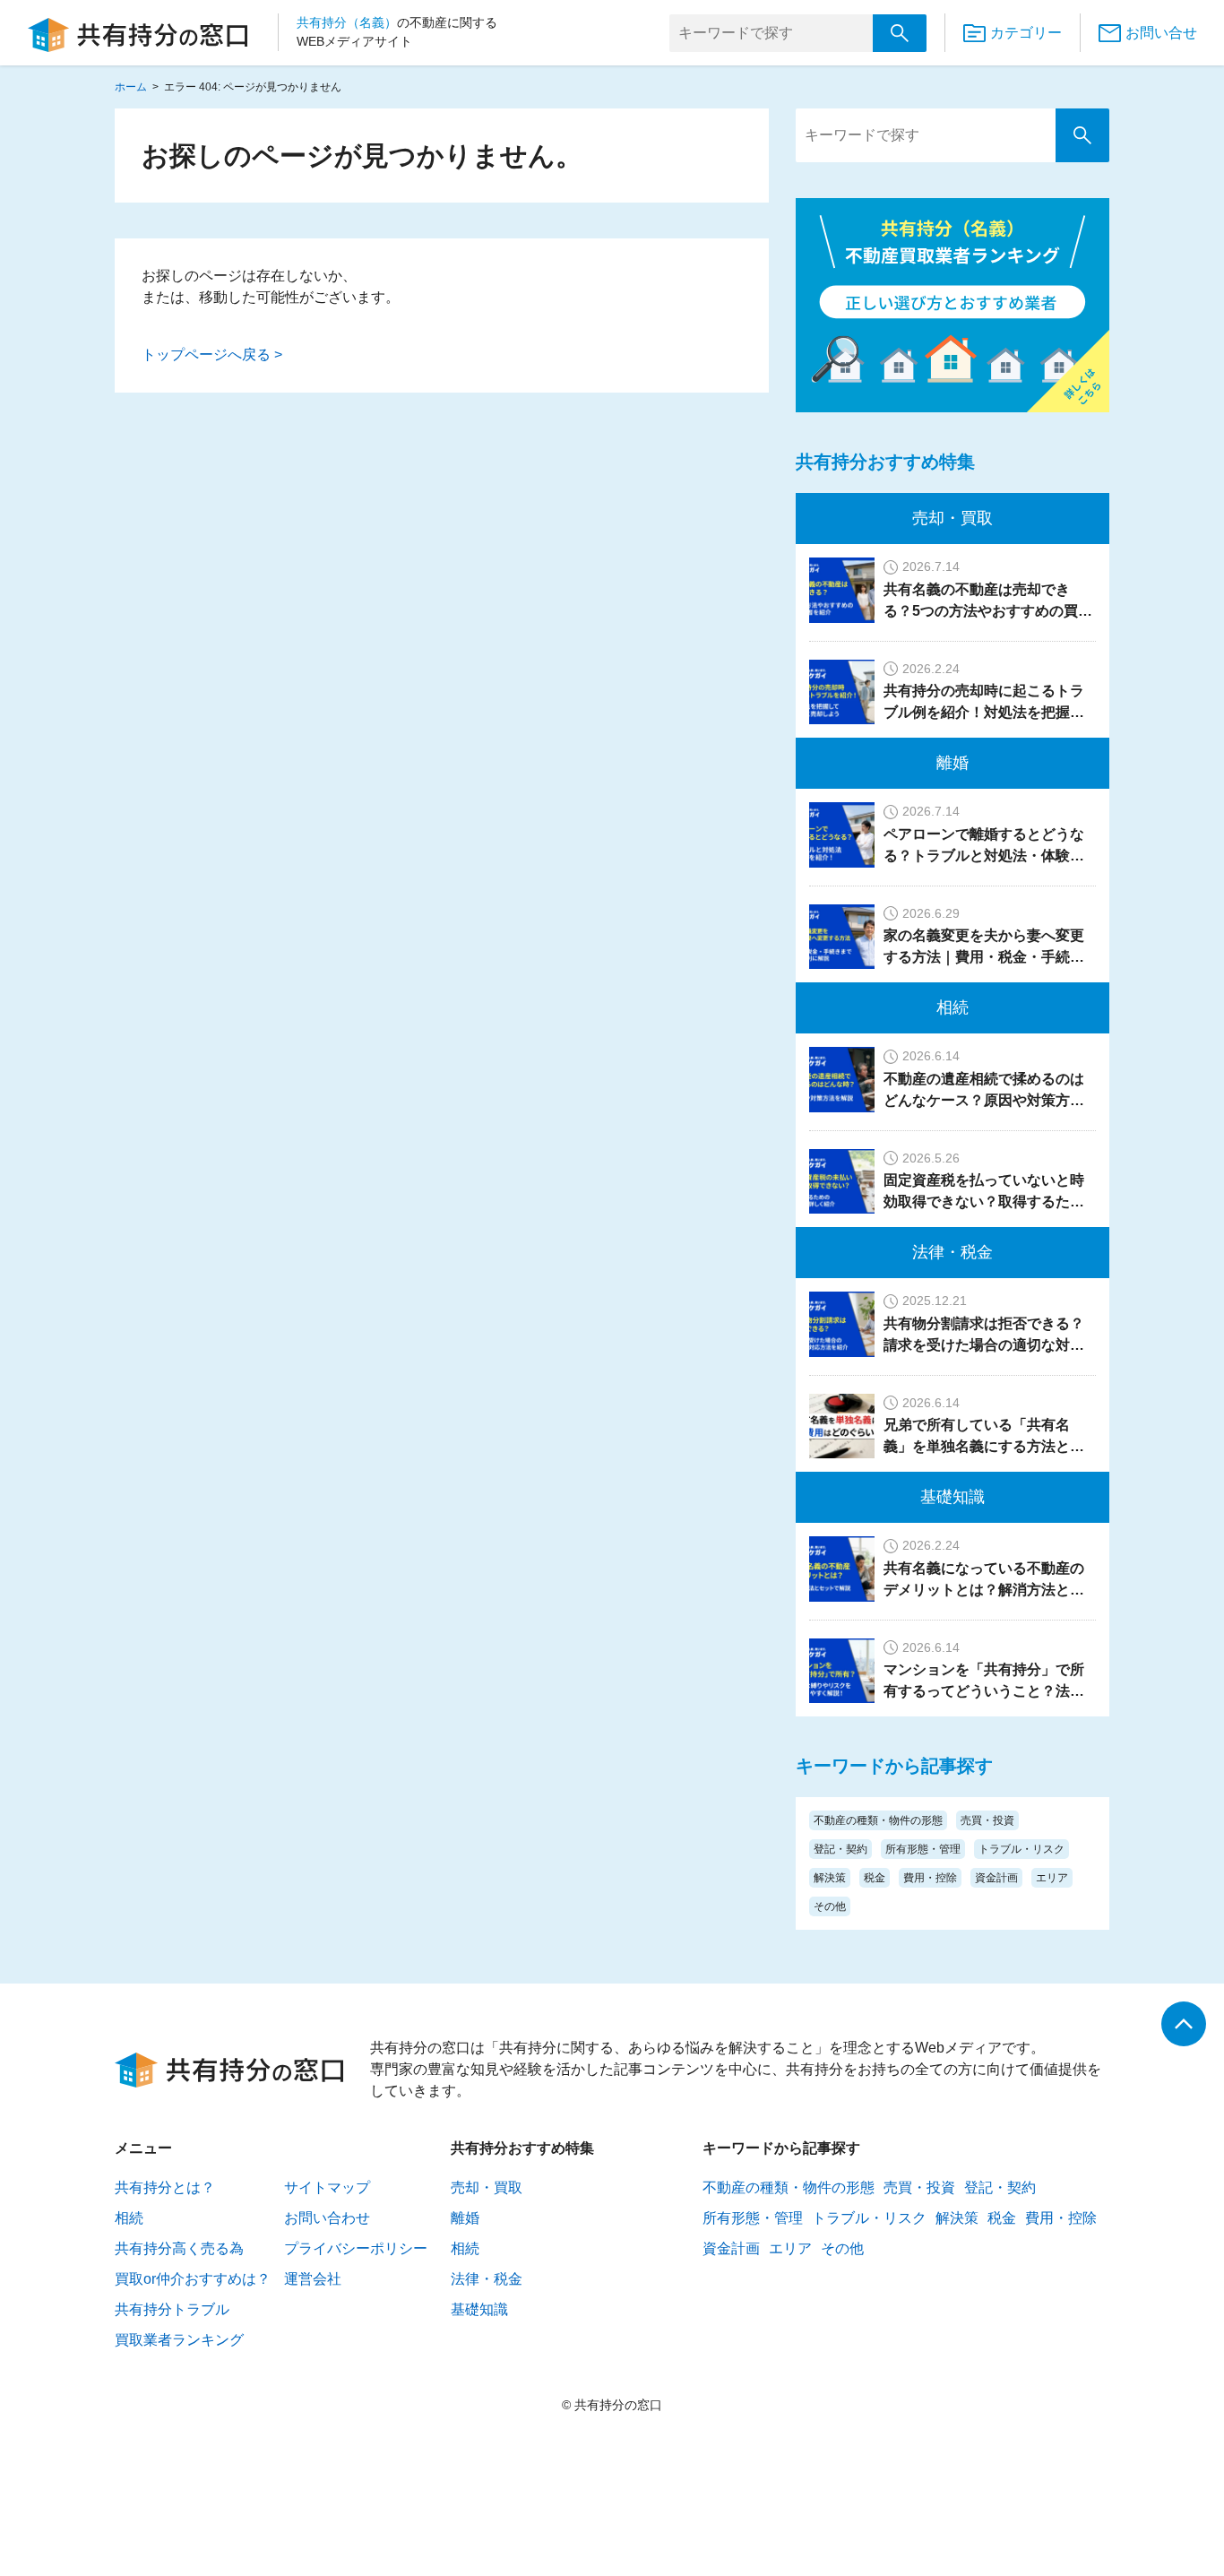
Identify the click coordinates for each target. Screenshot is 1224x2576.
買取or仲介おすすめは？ (193, 2279)
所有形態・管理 (923, 1849)
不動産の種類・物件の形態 (878, 1820)
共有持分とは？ (165, 2187)
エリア (1052, 1878)
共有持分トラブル (172, 2309)
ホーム (131, 87)
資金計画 (996, 1878)
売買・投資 (987, 1820)
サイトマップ (327, 2187)
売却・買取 (952, 518)
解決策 (830, 1878)
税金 (875, 1878)
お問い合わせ (327, 2218)
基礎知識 (952, 1497)
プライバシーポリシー (356, 2248)
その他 (830, 1906)
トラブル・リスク (1021, 1849)
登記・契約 (840, 1849)
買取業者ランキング (179, 2340)
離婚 (952, 763)
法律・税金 (952, 1252)
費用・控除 (930, 1878)
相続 (952, 1007)
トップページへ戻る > (212, 354)
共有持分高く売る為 (179, 2248)
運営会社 (313, 2279)
